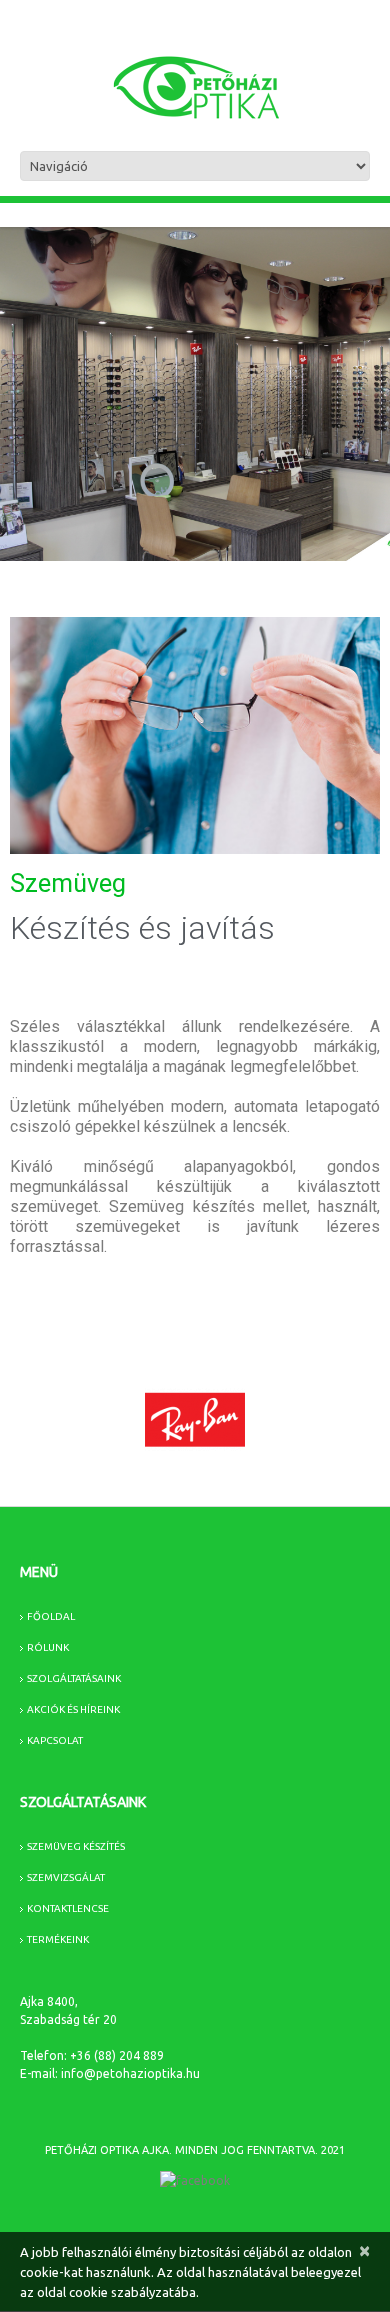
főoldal (51, 1616)
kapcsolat (55, 1740)
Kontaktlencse (68, 1908)
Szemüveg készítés (76, 1846)
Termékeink (58, 1939)
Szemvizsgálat (66, 1877)
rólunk (48, 1647)
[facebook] (195, 2180)
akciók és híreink (73, 1709)
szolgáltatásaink (74, 1678)
